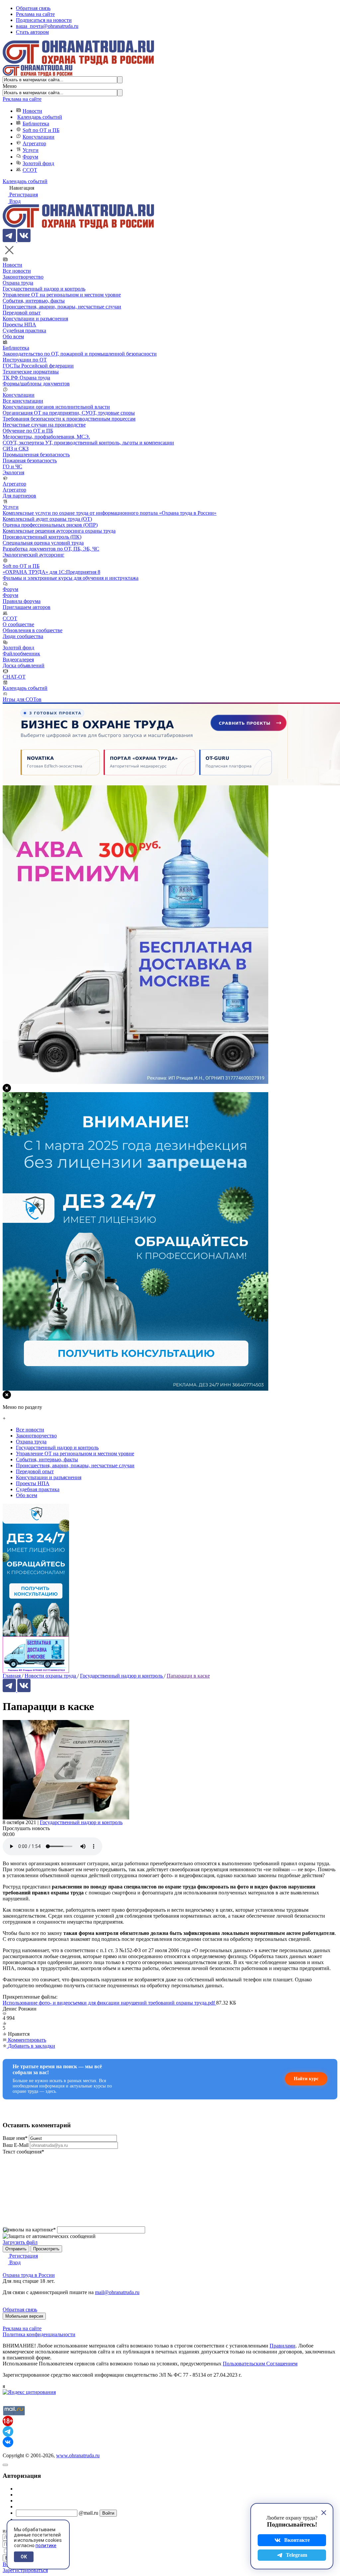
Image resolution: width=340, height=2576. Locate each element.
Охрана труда (18, 283)
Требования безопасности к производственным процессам (69, 419)
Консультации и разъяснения (35, 319)
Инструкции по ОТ (25, 360)
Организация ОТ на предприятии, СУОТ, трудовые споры (69, 413)
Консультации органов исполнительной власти (56, 407)
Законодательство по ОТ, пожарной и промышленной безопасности (80, 354)
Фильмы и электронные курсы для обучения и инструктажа (71, 578)
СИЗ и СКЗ (16, 449)
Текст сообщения (23, 2152)
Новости (32, 111)
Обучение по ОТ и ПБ (28, 431)
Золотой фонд (38, 163)
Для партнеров (19, 496)
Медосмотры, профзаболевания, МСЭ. (46, 437)
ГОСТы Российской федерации (38, 366)
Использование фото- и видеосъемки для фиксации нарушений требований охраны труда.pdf (109, 2003)
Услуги (31, 150)
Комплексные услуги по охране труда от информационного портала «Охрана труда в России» (110, 513)
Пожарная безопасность (30, 461)
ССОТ (30, 170)
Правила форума (22, 601)
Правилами (283, 2346)
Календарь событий (40, 117)
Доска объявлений (24, 665)
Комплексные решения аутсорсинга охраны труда (59, 531)
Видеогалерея (18, 660)
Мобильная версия (24, 2316)
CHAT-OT (14, 677)
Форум (30, 157)
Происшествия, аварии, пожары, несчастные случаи (62, 307)
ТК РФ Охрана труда (26, 378)
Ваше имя (15, 2138)
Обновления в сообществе (33, 630)
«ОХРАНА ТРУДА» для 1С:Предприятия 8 (51, 572)
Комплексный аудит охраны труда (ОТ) (47, 519)
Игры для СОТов (22, 699)
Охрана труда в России (29, 2275)
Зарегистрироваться (25, 2570)
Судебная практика (24, 330)
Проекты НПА (19, 325)
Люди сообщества (23, 636)
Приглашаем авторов (27, 607)
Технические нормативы (31, 372)
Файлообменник (21, 654)
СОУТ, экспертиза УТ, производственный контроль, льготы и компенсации (88, 443)
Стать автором (32, 32)
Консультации (39, 137)
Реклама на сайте (35, 14)
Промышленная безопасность (36, 455)
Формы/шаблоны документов (36, 384)
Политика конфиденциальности (39, 2334)
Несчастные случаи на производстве (44, 425)
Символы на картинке (29, 2230)
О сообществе (18, 624)
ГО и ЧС (12, 466)
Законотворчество (23, 277)
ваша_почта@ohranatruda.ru (47, 26)
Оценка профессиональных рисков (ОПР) (50, 525)
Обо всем (13, 336)
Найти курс (306, 2079)
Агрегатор (34, 143)
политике (46, 2545)
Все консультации (23, 401)
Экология (13, 472)
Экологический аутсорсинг (34, 555)
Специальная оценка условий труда (43, 543)
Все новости (17, 271)
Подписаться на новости (44, 20)
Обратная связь (33, 8)
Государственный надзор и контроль (44, 289)
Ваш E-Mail (16, 2145)
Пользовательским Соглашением (260, 2364)
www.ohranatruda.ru (78, 2455)
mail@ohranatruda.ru (117, 2292)
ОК (24, 2557)
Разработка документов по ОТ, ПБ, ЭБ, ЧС (51, 549)
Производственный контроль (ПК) (42, 537)
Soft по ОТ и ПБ (41, 130)
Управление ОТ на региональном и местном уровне (62, 295)
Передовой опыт (22, 313)
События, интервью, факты (34, 301)
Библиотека (36, 124)
